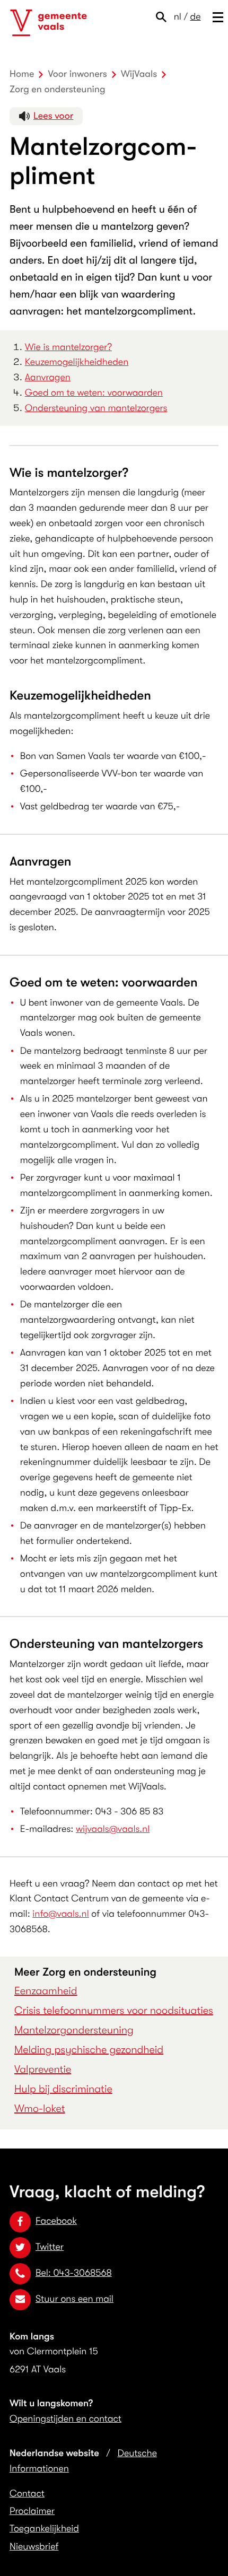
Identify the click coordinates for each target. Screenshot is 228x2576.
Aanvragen (48, 378)
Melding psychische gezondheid (89, 2050)
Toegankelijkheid (44, 2529)
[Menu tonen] (216, 17)
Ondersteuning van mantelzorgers (96, 408)
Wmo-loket (40, 2108)
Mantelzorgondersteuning (74, 2030)
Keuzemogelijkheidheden (77, 362)
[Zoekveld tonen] (164, 17)
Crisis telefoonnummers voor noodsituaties (114, 2010)
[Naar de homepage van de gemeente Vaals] (49, 23)
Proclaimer (32, 2511)
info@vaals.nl (60, 1914)
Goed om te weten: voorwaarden (94, 393)
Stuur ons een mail (74, 2299)
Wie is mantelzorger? (68, 347)
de (196, 17)
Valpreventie (43, 2069)
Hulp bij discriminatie (63, 2089)
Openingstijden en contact (65, 2419)
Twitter (50, 2247)
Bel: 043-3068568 (74, 2273)
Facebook (56, 2221)
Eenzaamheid (46, 1991)
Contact (27, 2494)
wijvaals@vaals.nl (113, 1829)
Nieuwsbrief (34, 2547)
